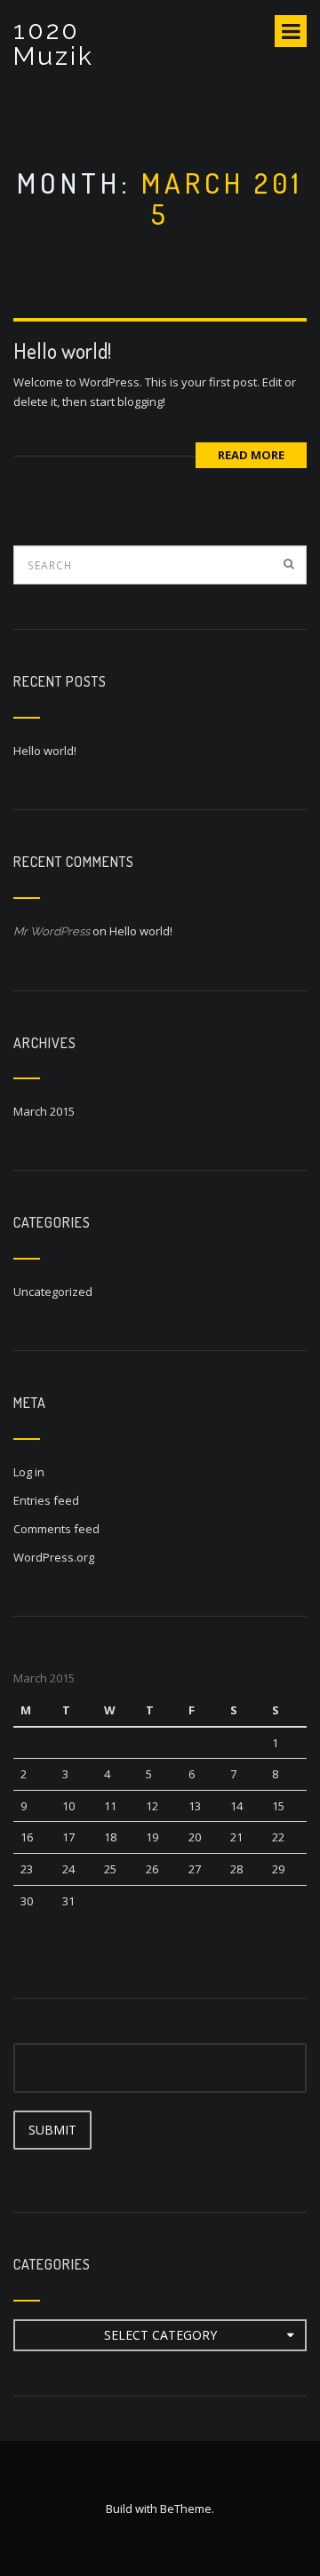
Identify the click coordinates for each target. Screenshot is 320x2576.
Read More (251, 455)
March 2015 (44, 1111)
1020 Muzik (54, 44)
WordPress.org (54, 1557)
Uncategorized (53, 1292)
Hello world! (62, 350)
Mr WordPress (52, 931)
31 (68, 1901)
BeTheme (186, 2508)
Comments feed (56, 1529)
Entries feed (46, 1500)
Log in (29, 1472)
